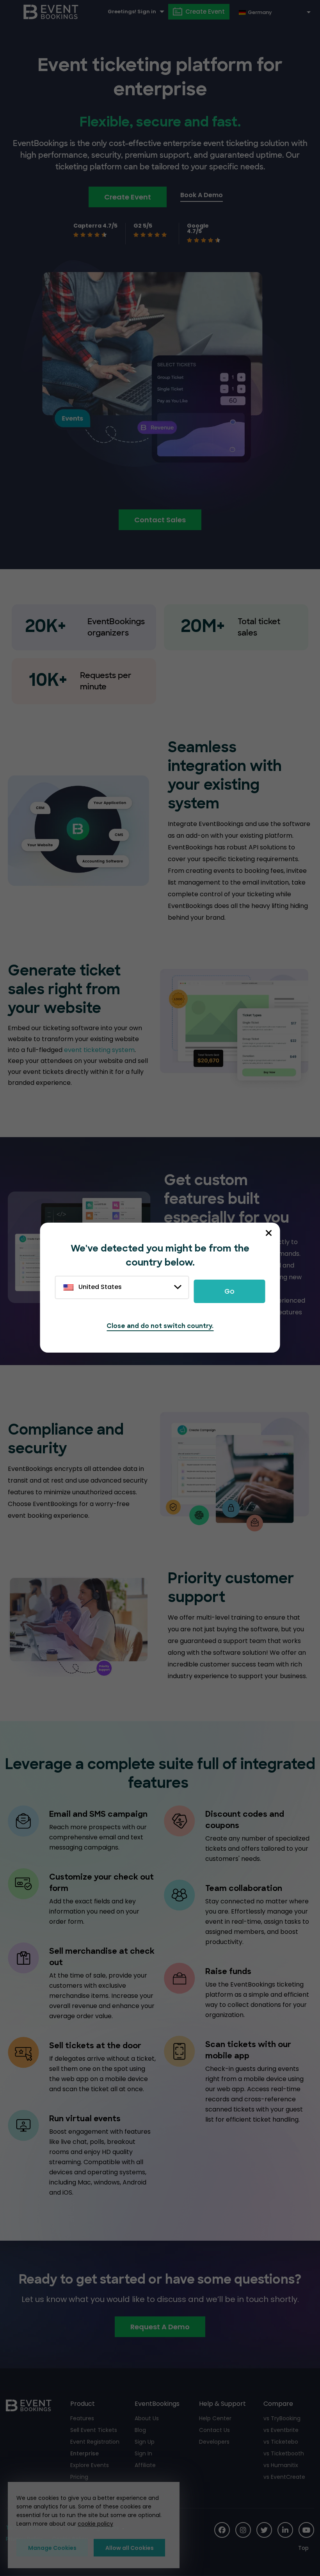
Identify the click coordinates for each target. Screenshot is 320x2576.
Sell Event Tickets (94, 2430)
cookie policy (95, 2524)
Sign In (143, 2453)
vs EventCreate (284, 2477)
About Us (147, 2418)
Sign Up (145, 2442)
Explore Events (90, 2465)
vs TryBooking (282, 2418)
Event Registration (95, 2442)
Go (229, 1291)
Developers (214, 2442)
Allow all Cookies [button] (130, 2548)
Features (82, 2418)
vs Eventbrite (281, 2430)
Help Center (215, 2418)
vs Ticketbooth (284, 2453)
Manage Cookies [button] (52, 2548)
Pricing (79, 2477)
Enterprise (84, 2453)
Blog (140, 2430)
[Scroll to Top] (306, 2548)
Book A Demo (202, 195)
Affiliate (145, 2465)
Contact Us (214, 2430)
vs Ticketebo (281, 2442)
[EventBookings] (51, 12)
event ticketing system (99, 1050)
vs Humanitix (281, 2465)
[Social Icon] (222, 2530)
